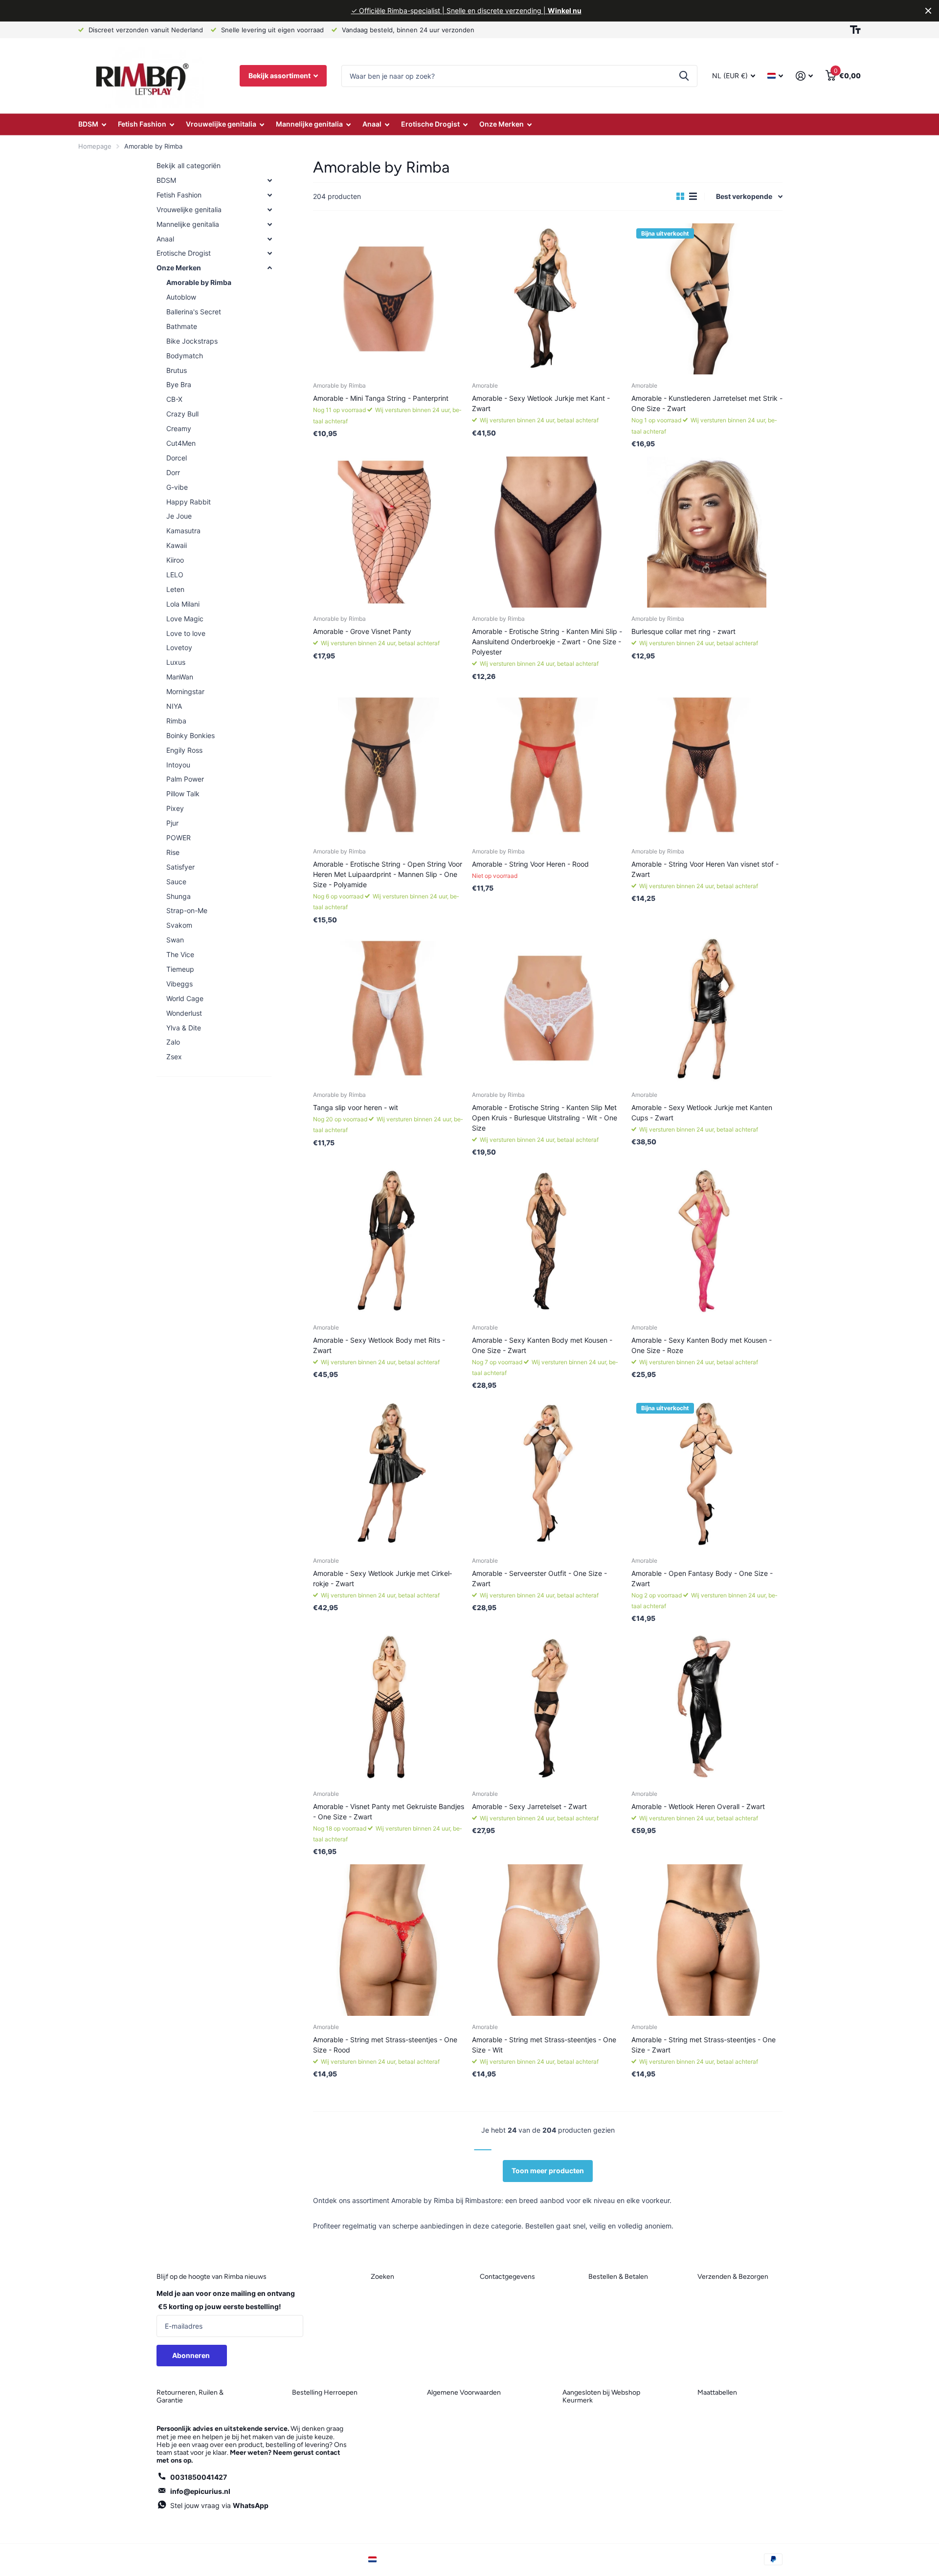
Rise (173, 852)
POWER (179, 838)
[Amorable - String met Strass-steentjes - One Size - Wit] (548, 1940)
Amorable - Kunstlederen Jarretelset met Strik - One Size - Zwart (707, 403)
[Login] (804, 76)
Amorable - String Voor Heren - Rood (530, 864)
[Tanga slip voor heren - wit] (389, 1008)
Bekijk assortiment (280, 76)
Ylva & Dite (184, 1028)
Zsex (174, 1057)
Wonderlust (184, 1013)
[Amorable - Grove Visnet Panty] (389, 532)
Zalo (173, 1042)
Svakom (179, 925)
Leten (175, 589)
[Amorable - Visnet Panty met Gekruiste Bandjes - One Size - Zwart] (389, 1707)
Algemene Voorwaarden (464, 2392)
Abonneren (192, 2355)
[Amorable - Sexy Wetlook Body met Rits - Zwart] (389, 1240)
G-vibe (177, 487)
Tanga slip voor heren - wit (356, 1107)
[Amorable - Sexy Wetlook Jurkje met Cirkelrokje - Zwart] (389, 1474)
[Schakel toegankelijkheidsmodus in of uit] (855, 30)
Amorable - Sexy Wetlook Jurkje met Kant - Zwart (541, 403)
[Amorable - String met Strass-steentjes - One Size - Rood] (389, 1940)
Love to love (186, 633)
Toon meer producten (548, 2171)
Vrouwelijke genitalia (221, 124)
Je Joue (179, 516)
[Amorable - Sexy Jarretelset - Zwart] (548, 1707)
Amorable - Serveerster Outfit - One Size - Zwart (539, 1578)
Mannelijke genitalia (309, 124)
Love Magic (185, 619)
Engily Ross (184, 750)
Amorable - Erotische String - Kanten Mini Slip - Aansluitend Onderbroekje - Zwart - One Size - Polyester (547, 642)
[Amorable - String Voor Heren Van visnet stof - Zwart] (707, 765)
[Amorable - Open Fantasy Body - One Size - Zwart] (707, 1474)
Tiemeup (180, 969)
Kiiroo (175, 560)
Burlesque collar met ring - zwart (683, 631)
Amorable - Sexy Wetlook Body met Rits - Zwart (379, 1345)
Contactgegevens (507, 2277)
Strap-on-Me (187, 910)
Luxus (176, 662)
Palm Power (185, 779)
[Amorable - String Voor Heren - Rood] (548, 765)
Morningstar (185, 691)
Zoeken (684, 76)
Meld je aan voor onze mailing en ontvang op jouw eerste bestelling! (226, 2300)
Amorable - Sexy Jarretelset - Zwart (529, 1806)
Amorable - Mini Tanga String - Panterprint (381, 398)
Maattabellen (717, 2392)
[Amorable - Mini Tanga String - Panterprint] (389, 299)
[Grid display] (680, 196)
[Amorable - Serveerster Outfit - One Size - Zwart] (548, 1474)
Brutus (177, 370)
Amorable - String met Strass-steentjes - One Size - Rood (385, 2045)
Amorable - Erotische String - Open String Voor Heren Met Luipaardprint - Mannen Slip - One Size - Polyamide (388, 874)
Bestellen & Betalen (618, 2277)
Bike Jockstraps (192, 341)
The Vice (180, 954)
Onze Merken (502, 124)
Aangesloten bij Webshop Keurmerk (601, 2396)
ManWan (180, 677)
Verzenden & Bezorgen (733, 2277)
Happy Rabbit (189, 502)
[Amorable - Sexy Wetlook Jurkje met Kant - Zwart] (548, 299)
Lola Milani (183, 604)
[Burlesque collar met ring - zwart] (707, 532)
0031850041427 (199, 2477)
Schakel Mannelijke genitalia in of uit (269, 224)
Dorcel (177, 458)
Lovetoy (179, 647)
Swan (175, 940)
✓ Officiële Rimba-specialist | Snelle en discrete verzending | (466, 11)
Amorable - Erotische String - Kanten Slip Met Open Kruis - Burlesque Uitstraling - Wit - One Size (545, 1118)
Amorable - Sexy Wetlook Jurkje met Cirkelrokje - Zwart (382, 1578)
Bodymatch (185, 356)
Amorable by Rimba (199, 282)
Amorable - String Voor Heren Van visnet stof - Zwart (705, 869)
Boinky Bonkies (190, 735)
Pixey (175, 808)
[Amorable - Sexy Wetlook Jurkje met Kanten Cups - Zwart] (707, 1008)
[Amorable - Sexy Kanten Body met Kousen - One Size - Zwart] (548, 1240)
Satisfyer (180, 867)
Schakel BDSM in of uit (269, 180)
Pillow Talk (183, 794)
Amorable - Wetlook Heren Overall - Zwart (698, 1806)
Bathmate (182, 326)
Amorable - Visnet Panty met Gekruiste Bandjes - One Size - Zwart (389, 1812)
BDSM (88, 124)
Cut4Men (181, 443)
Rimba (176, 721)
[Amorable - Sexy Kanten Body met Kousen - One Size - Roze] (707, 1240)
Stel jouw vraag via (219, 2505)
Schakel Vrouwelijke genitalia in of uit (269, 210)
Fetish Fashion (142, 124)
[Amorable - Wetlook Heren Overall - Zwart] (707, 1707)
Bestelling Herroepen (325, 2392)
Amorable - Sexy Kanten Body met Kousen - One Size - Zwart (542, 1345)
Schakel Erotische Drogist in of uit (269, 253)
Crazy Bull (182, 414)
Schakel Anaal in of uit (269, 239)
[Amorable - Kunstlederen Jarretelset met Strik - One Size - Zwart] (707, 299)
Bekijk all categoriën (189, 165)
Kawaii (177, 545)
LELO (175, 575)
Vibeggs (179, 984)
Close (928, 11)
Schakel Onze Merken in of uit (269, 268)
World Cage (185, 998)
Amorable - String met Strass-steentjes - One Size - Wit (544, 2045)
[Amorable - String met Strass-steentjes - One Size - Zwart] (707, 1940)
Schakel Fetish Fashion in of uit (269, 195)
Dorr (173, 472)
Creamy (179, 428)
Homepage (95, 146)
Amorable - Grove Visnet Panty (362, 631)
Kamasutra (183, 531)
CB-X (174, 399)
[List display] (693, 196)
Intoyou (178, 765)
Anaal (372, 124)
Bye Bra (179, 384)
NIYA (174, 706)
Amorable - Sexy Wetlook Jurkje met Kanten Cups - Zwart (702, 1113)
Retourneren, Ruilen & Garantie (190, 2396)
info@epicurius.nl (200, 2491)
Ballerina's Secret (194, 312)
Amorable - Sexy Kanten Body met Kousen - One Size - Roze (702, 1345)
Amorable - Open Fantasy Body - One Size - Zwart (702, 1578)
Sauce (176, 882)
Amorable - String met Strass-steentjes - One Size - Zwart (704, 2045)
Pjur (172, 823)
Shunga (179, 896)
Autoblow (181, 297)
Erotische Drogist (430, 124)
